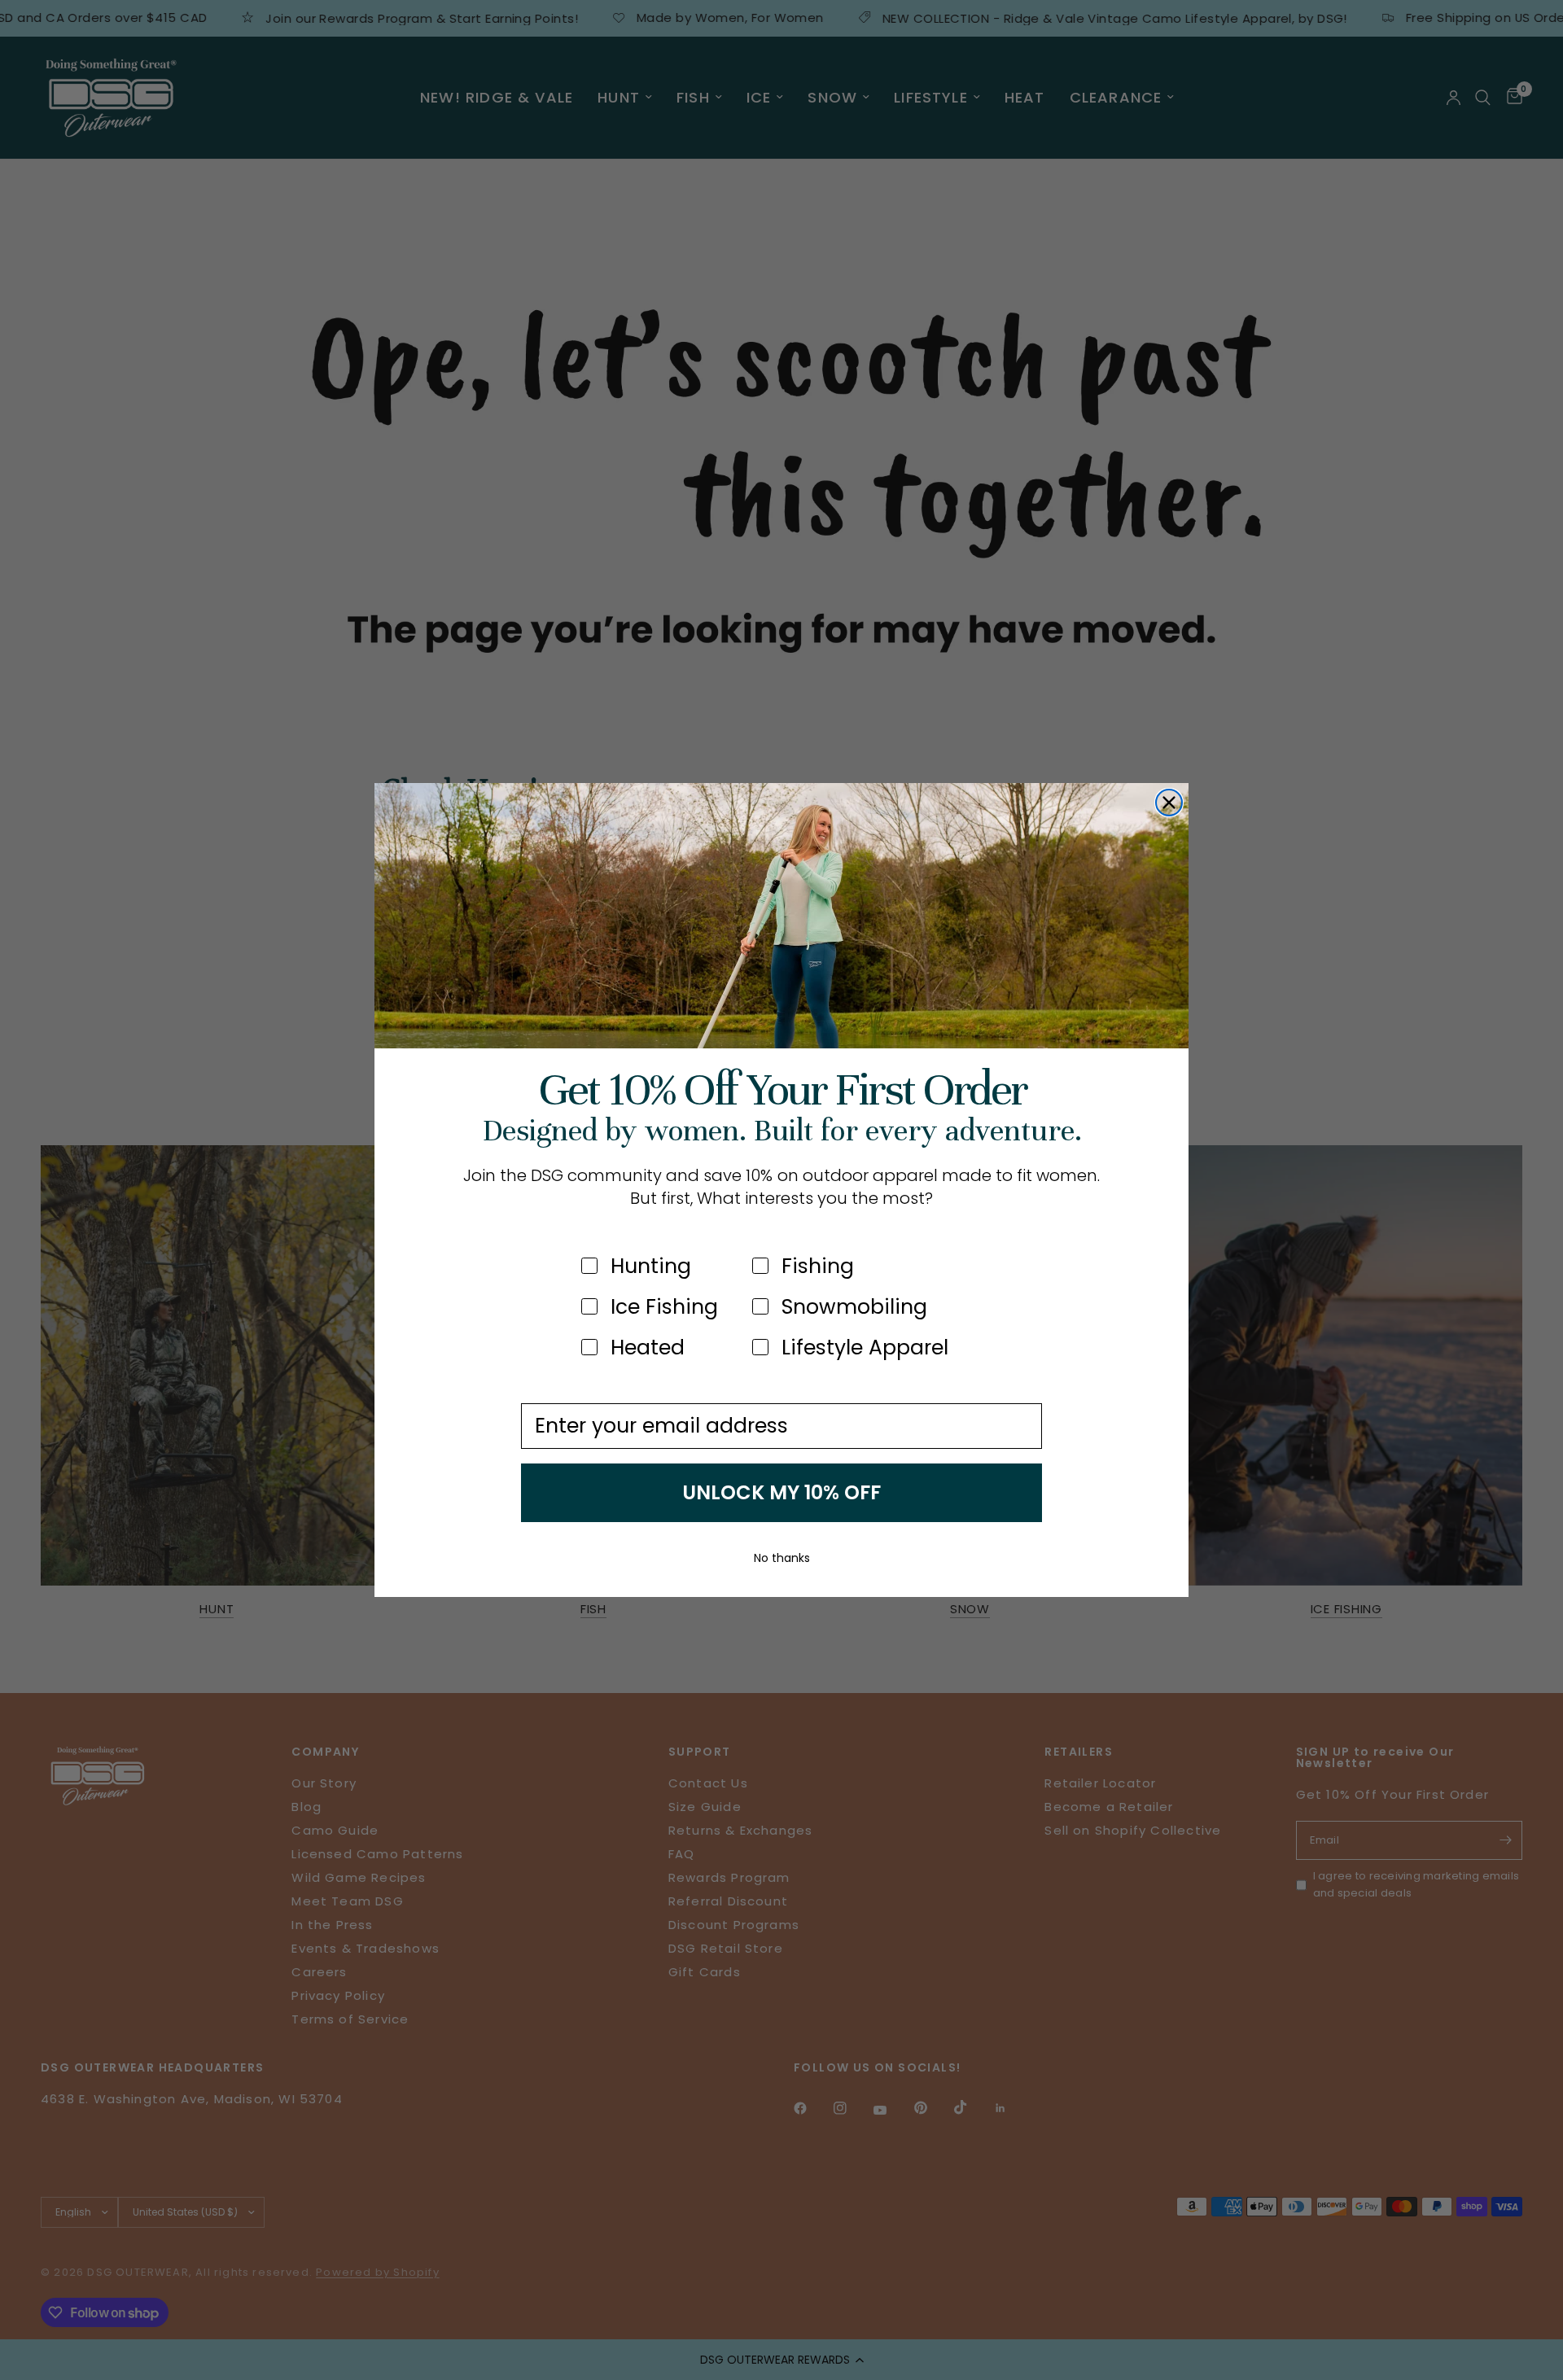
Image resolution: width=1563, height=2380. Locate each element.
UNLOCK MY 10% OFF (781, 1492)
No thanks (782, 1558)
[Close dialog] (1169, 803)
